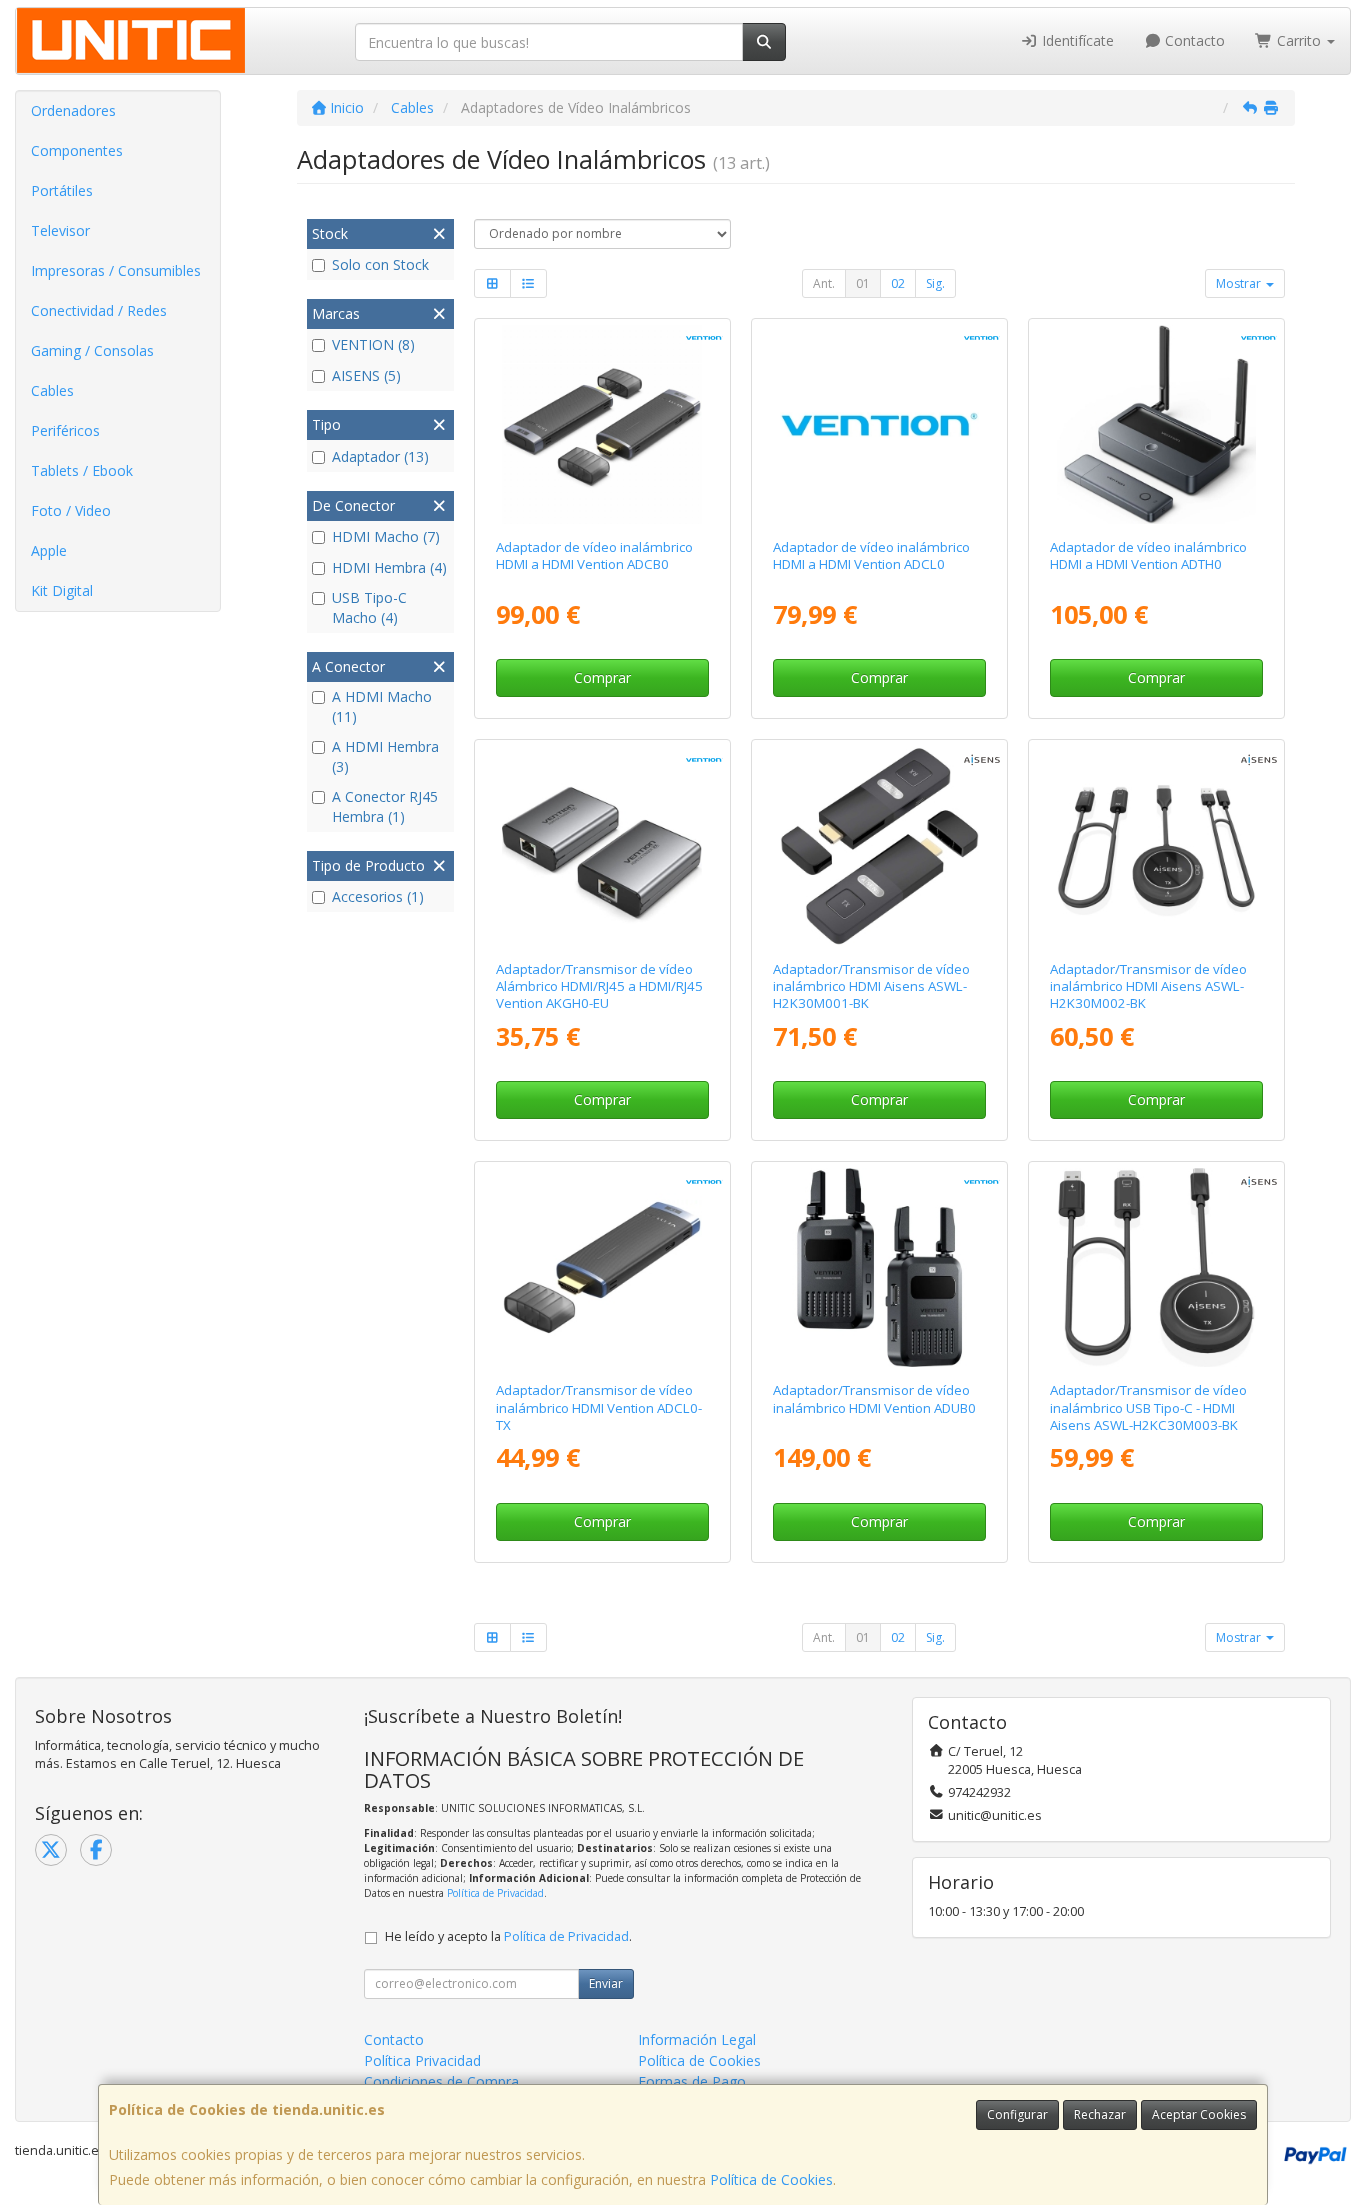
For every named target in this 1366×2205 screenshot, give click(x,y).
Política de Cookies (771, 2179)
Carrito (1299, 40)
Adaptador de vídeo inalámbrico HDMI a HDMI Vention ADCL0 (871, 555)
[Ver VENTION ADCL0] (879, 424)
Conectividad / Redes (99, 310)
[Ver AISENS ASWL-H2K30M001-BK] (879, 845)
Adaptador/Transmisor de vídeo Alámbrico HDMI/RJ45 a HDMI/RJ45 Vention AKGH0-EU (599, 986)
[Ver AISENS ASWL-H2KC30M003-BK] (1156, 1267)
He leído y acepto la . (508, 1936)
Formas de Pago (692, 2081)
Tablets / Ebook (82, 470)
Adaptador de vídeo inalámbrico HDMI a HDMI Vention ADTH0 (1148, 555)
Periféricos (65, 430)
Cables (52, 390)
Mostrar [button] (1240, 283)
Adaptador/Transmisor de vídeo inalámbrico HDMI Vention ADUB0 (874, 1398)
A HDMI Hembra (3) (385, 756)
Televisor (60, 230)
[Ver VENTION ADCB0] (601, 424)
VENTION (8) (373, 344)
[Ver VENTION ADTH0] (1156, 424)
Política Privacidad (422, 2060)
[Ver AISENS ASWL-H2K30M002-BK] (1156, 845)
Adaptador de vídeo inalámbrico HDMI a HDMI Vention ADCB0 (594, 555)
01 (863, 283)
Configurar (1017, 2114)
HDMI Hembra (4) (389, 567)
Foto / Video (71, 510)
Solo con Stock (380, 264)
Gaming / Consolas (92, 350)
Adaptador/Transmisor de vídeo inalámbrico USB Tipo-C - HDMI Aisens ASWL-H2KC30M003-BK (1148, 1407)
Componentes (77, 150)
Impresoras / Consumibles (116, 270)
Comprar (602, 677)
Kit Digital (62, 590)
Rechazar (1100, 2114)
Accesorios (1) (378, 896)
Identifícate (1076, 40)
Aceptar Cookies (1199, 2114)
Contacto (1193, 40)
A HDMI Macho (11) (382, 706)
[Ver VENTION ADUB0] (879, 1267)
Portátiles (62, 190)
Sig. (935, 283)
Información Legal (697, 2039)
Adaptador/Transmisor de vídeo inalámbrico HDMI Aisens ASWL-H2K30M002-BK (1148, 986)
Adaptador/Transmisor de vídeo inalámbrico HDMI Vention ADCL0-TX (599, 1407)
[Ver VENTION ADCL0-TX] (601, 1267)
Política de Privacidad (495, 1893)
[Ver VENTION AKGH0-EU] (601, 845)
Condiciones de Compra (441, 2081)
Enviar (606, 1983)
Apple (49, 550)
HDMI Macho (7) (386, 536)
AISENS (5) (366, 375)
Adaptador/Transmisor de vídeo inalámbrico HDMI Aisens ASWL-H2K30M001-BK (871, 986)
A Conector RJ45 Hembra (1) (385, 806)
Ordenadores (73, 110)
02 (898, 283)
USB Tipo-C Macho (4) (369, 607)
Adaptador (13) (380, 456)
